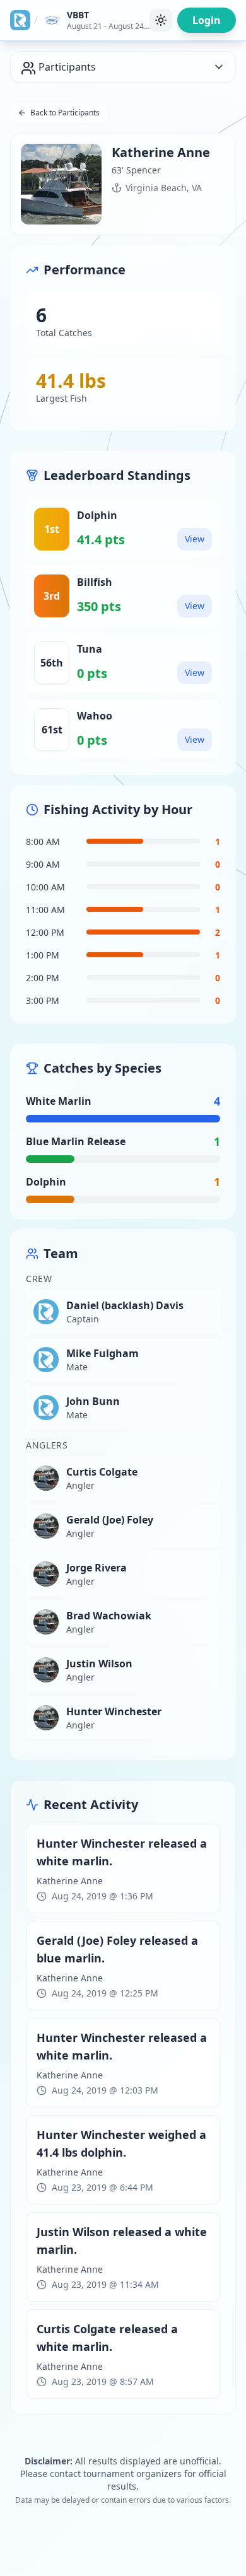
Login (207, 20)
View (195, 539)
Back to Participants (65, 113)
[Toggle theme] (161, 20)
